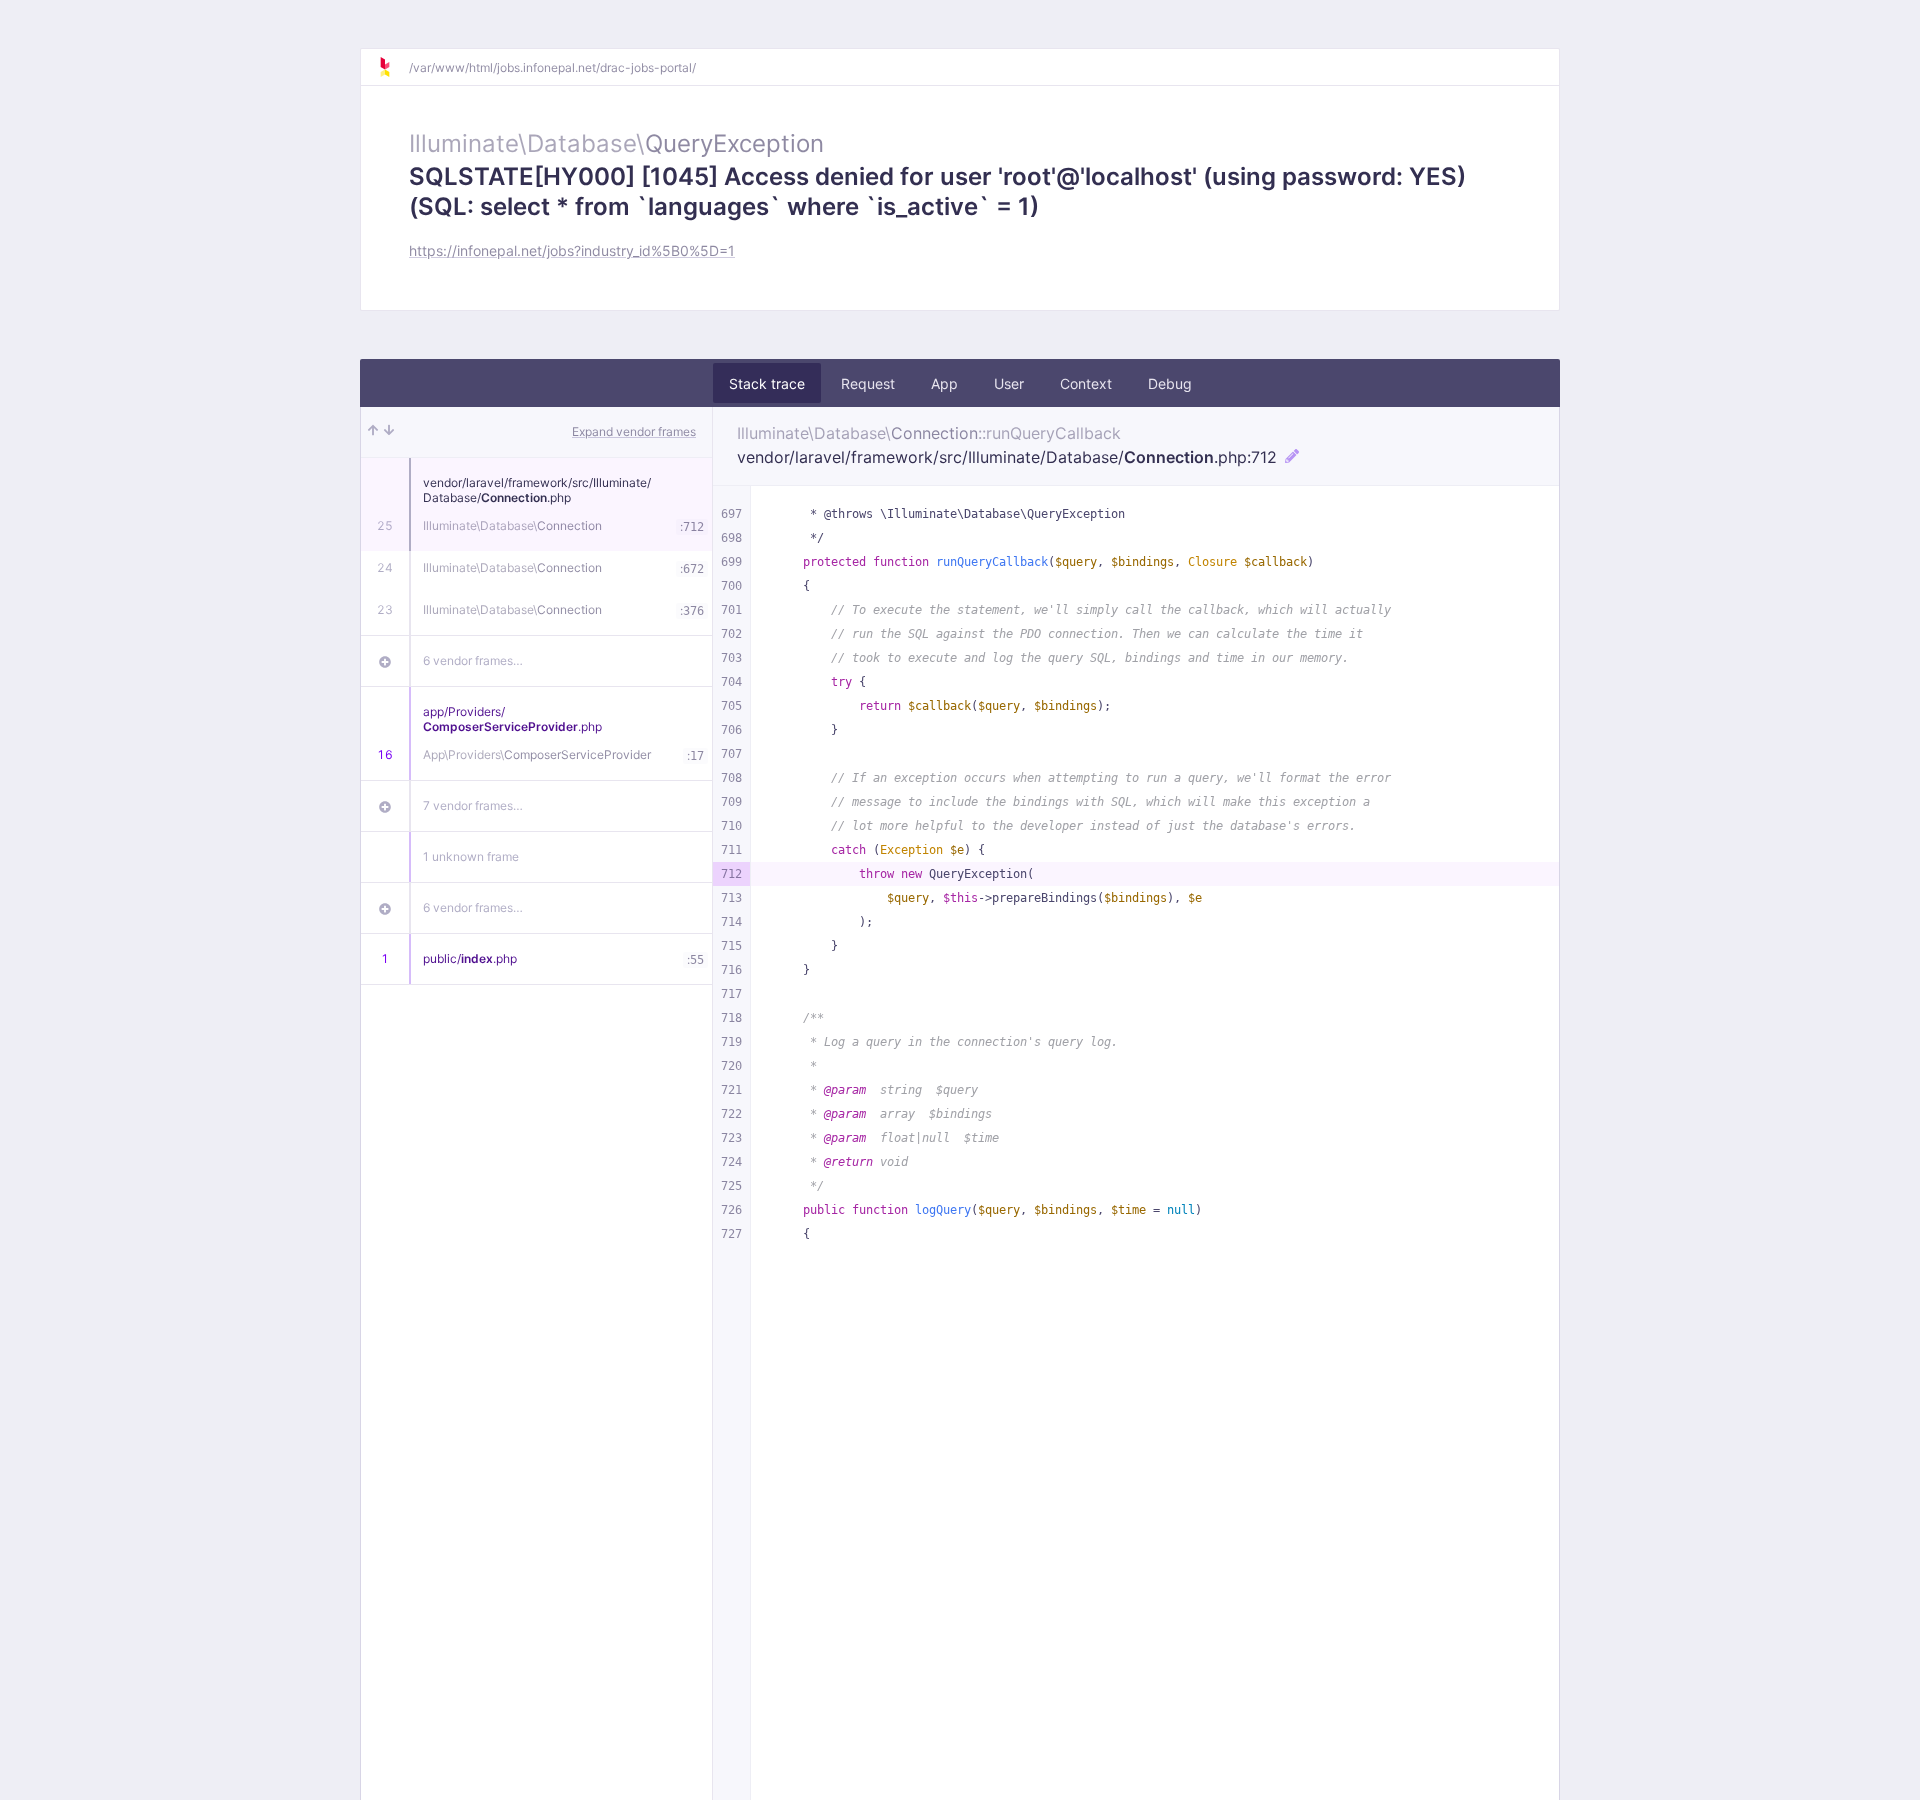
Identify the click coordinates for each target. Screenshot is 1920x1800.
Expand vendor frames (634, 431)
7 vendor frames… (473, 805)
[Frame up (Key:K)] (373, 432)
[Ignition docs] (393, 67)
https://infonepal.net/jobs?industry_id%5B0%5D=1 (572, 250)
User (1009, 383)
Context (1086, 383)
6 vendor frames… (473, 660)
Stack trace (767, 383)
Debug (1170, 383)
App (944, 383)
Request (868, 383)
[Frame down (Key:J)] (389, 432)
